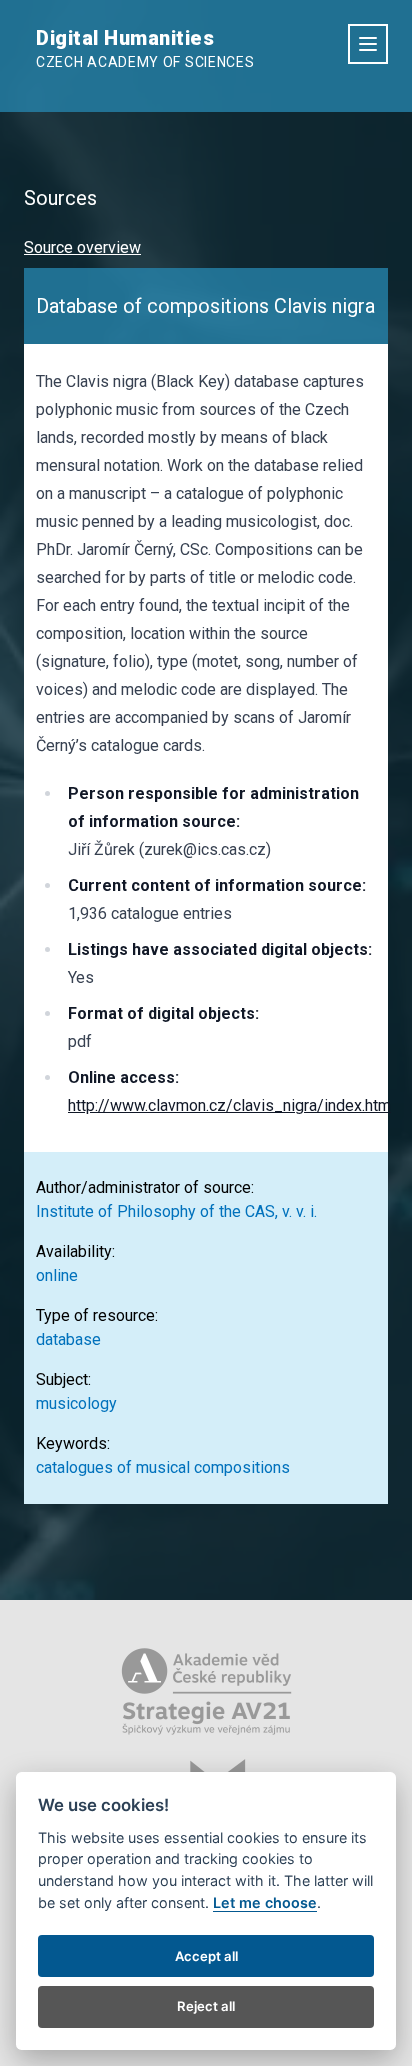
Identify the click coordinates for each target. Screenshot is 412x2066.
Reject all (206, 2006)
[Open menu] (368, 44)
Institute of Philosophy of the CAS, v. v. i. (176, 1211)
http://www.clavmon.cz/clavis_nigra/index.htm (229, 1105)
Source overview (82, 247)
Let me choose (265, 1902)
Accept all (206, 1956)
